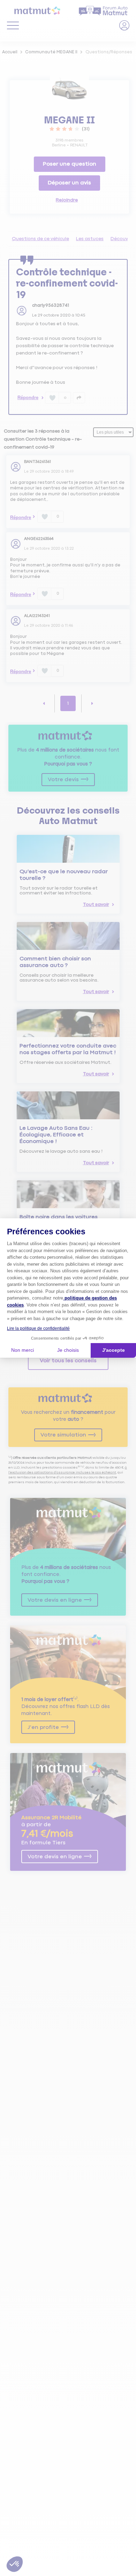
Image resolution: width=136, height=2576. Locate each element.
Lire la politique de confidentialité (38, 1328)
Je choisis (68, 1350)
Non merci (22, 1350)
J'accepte (114, 1350)
